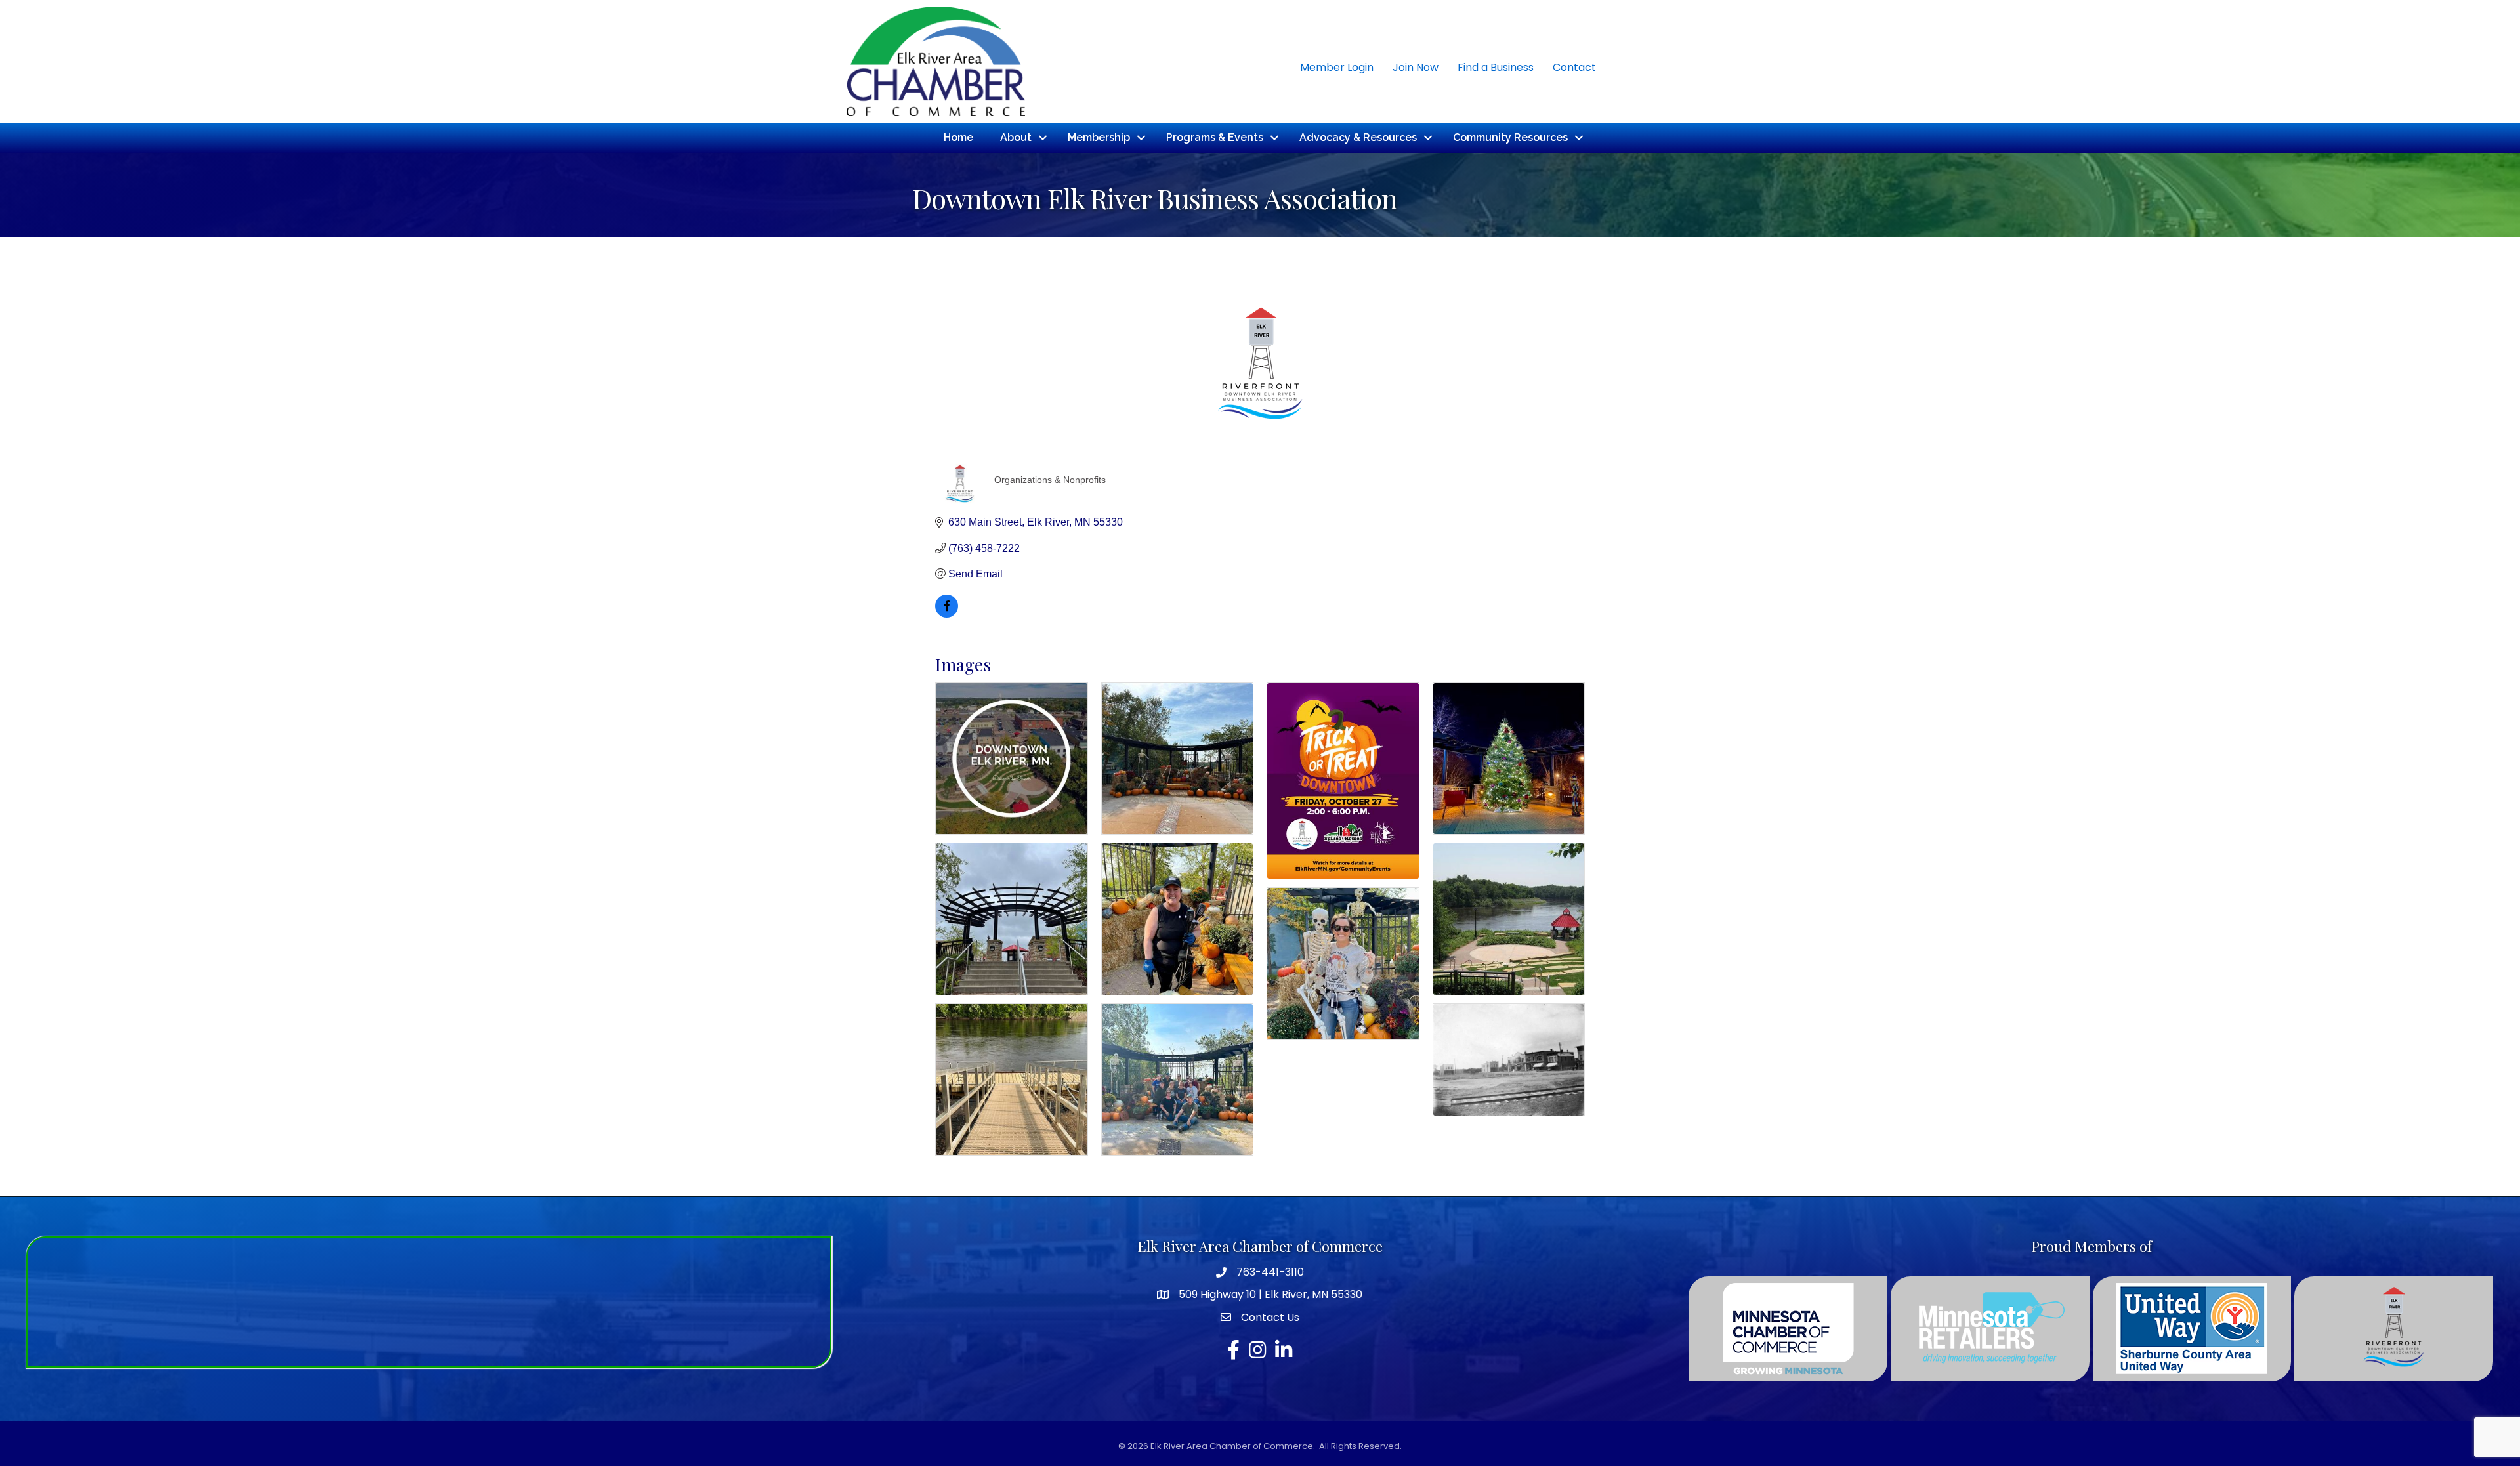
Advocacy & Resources (1358, 137)
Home (958, 137)
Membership (1099, 137)
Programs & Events (1215, 137)
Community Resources (1510, 137)
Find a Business (1496, 67)
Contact (1574, 67)
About (1016, 137)
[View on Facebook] (947, 614)
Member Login (1337, 67)
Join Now (1416, 67)
